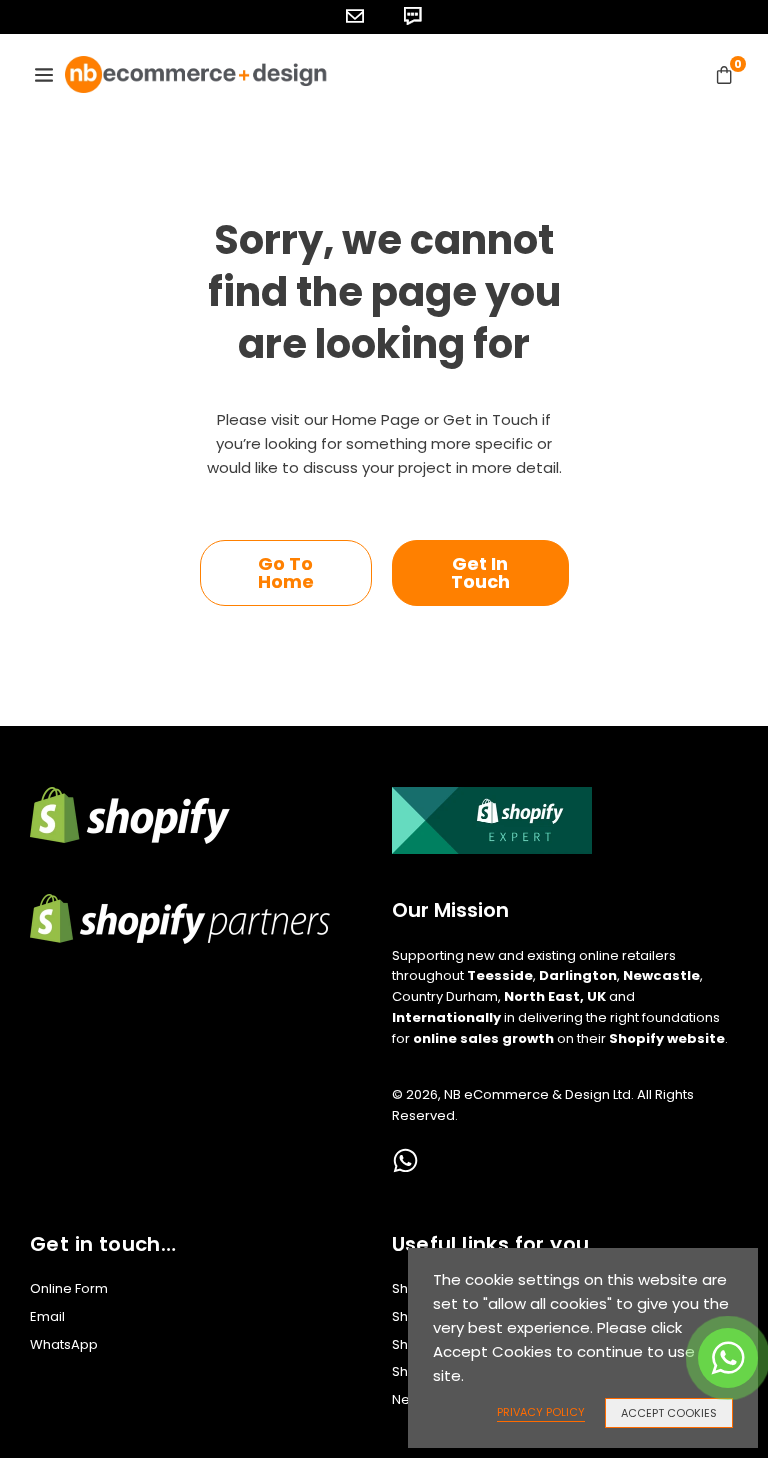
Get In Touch (480, 572)
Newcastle (661, 975)
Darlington (578, 975)
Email (47, 1316)
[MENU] (44, 74)
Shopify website (667, 1038)
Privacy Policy (541, 1412)
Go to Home (286, 572)
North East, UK (555, 996)
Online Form (69, 1288)
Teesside (500, 975)
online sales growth (483, 1038)
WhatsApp (64, 1344)
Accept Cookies (669, 1413)
